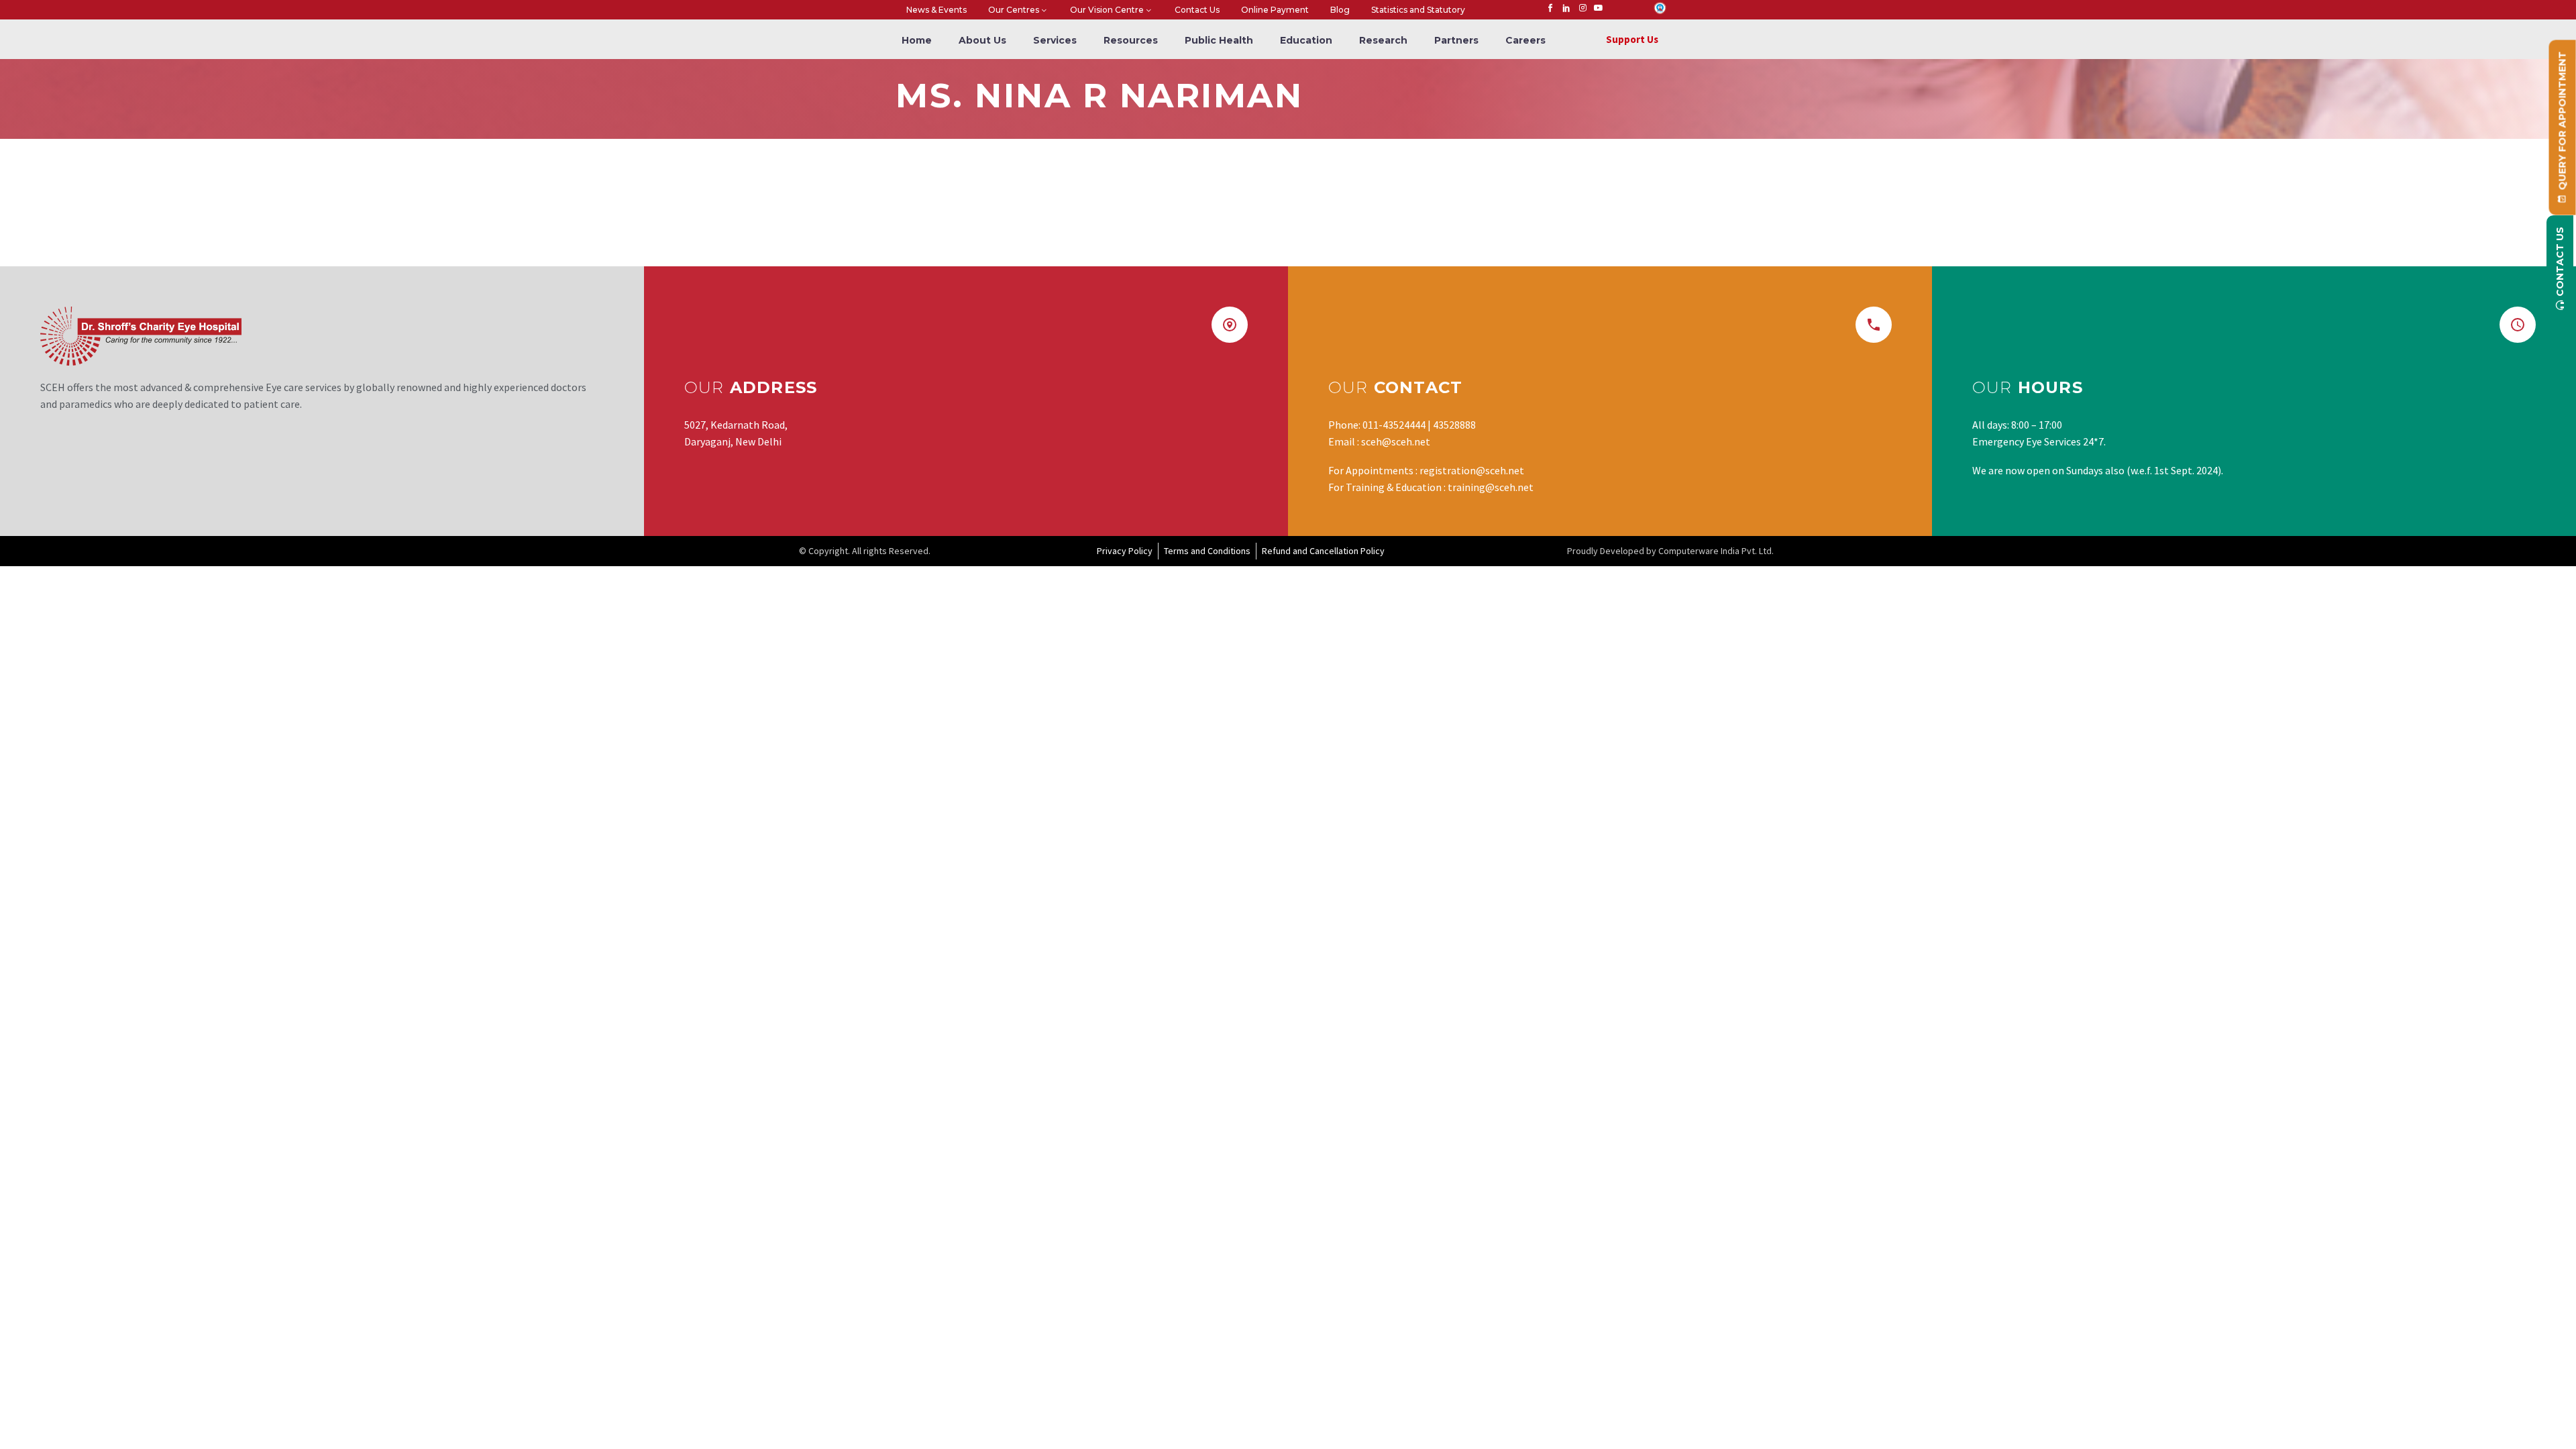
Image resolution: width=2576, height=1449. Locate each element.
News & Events (936, 10)
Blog (1340, 10)
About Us (982, 40)
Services (1055, 40)
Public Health (1219, 40)
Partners (1456, 40)
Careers (1525, 40)
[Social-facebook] (1550, 8)
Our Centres (1014, 10)
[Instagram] (1582, 8)
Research (1383, 40)
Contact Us (1197, 10)
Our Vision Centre (1107, 10)
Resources (1131, 40)
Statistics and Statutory (1418, 10)
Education (1306, 40)
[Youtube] (1599, 8)
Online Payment (1275, 10)
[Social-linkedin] (1566, 8)
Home (917, 40)
